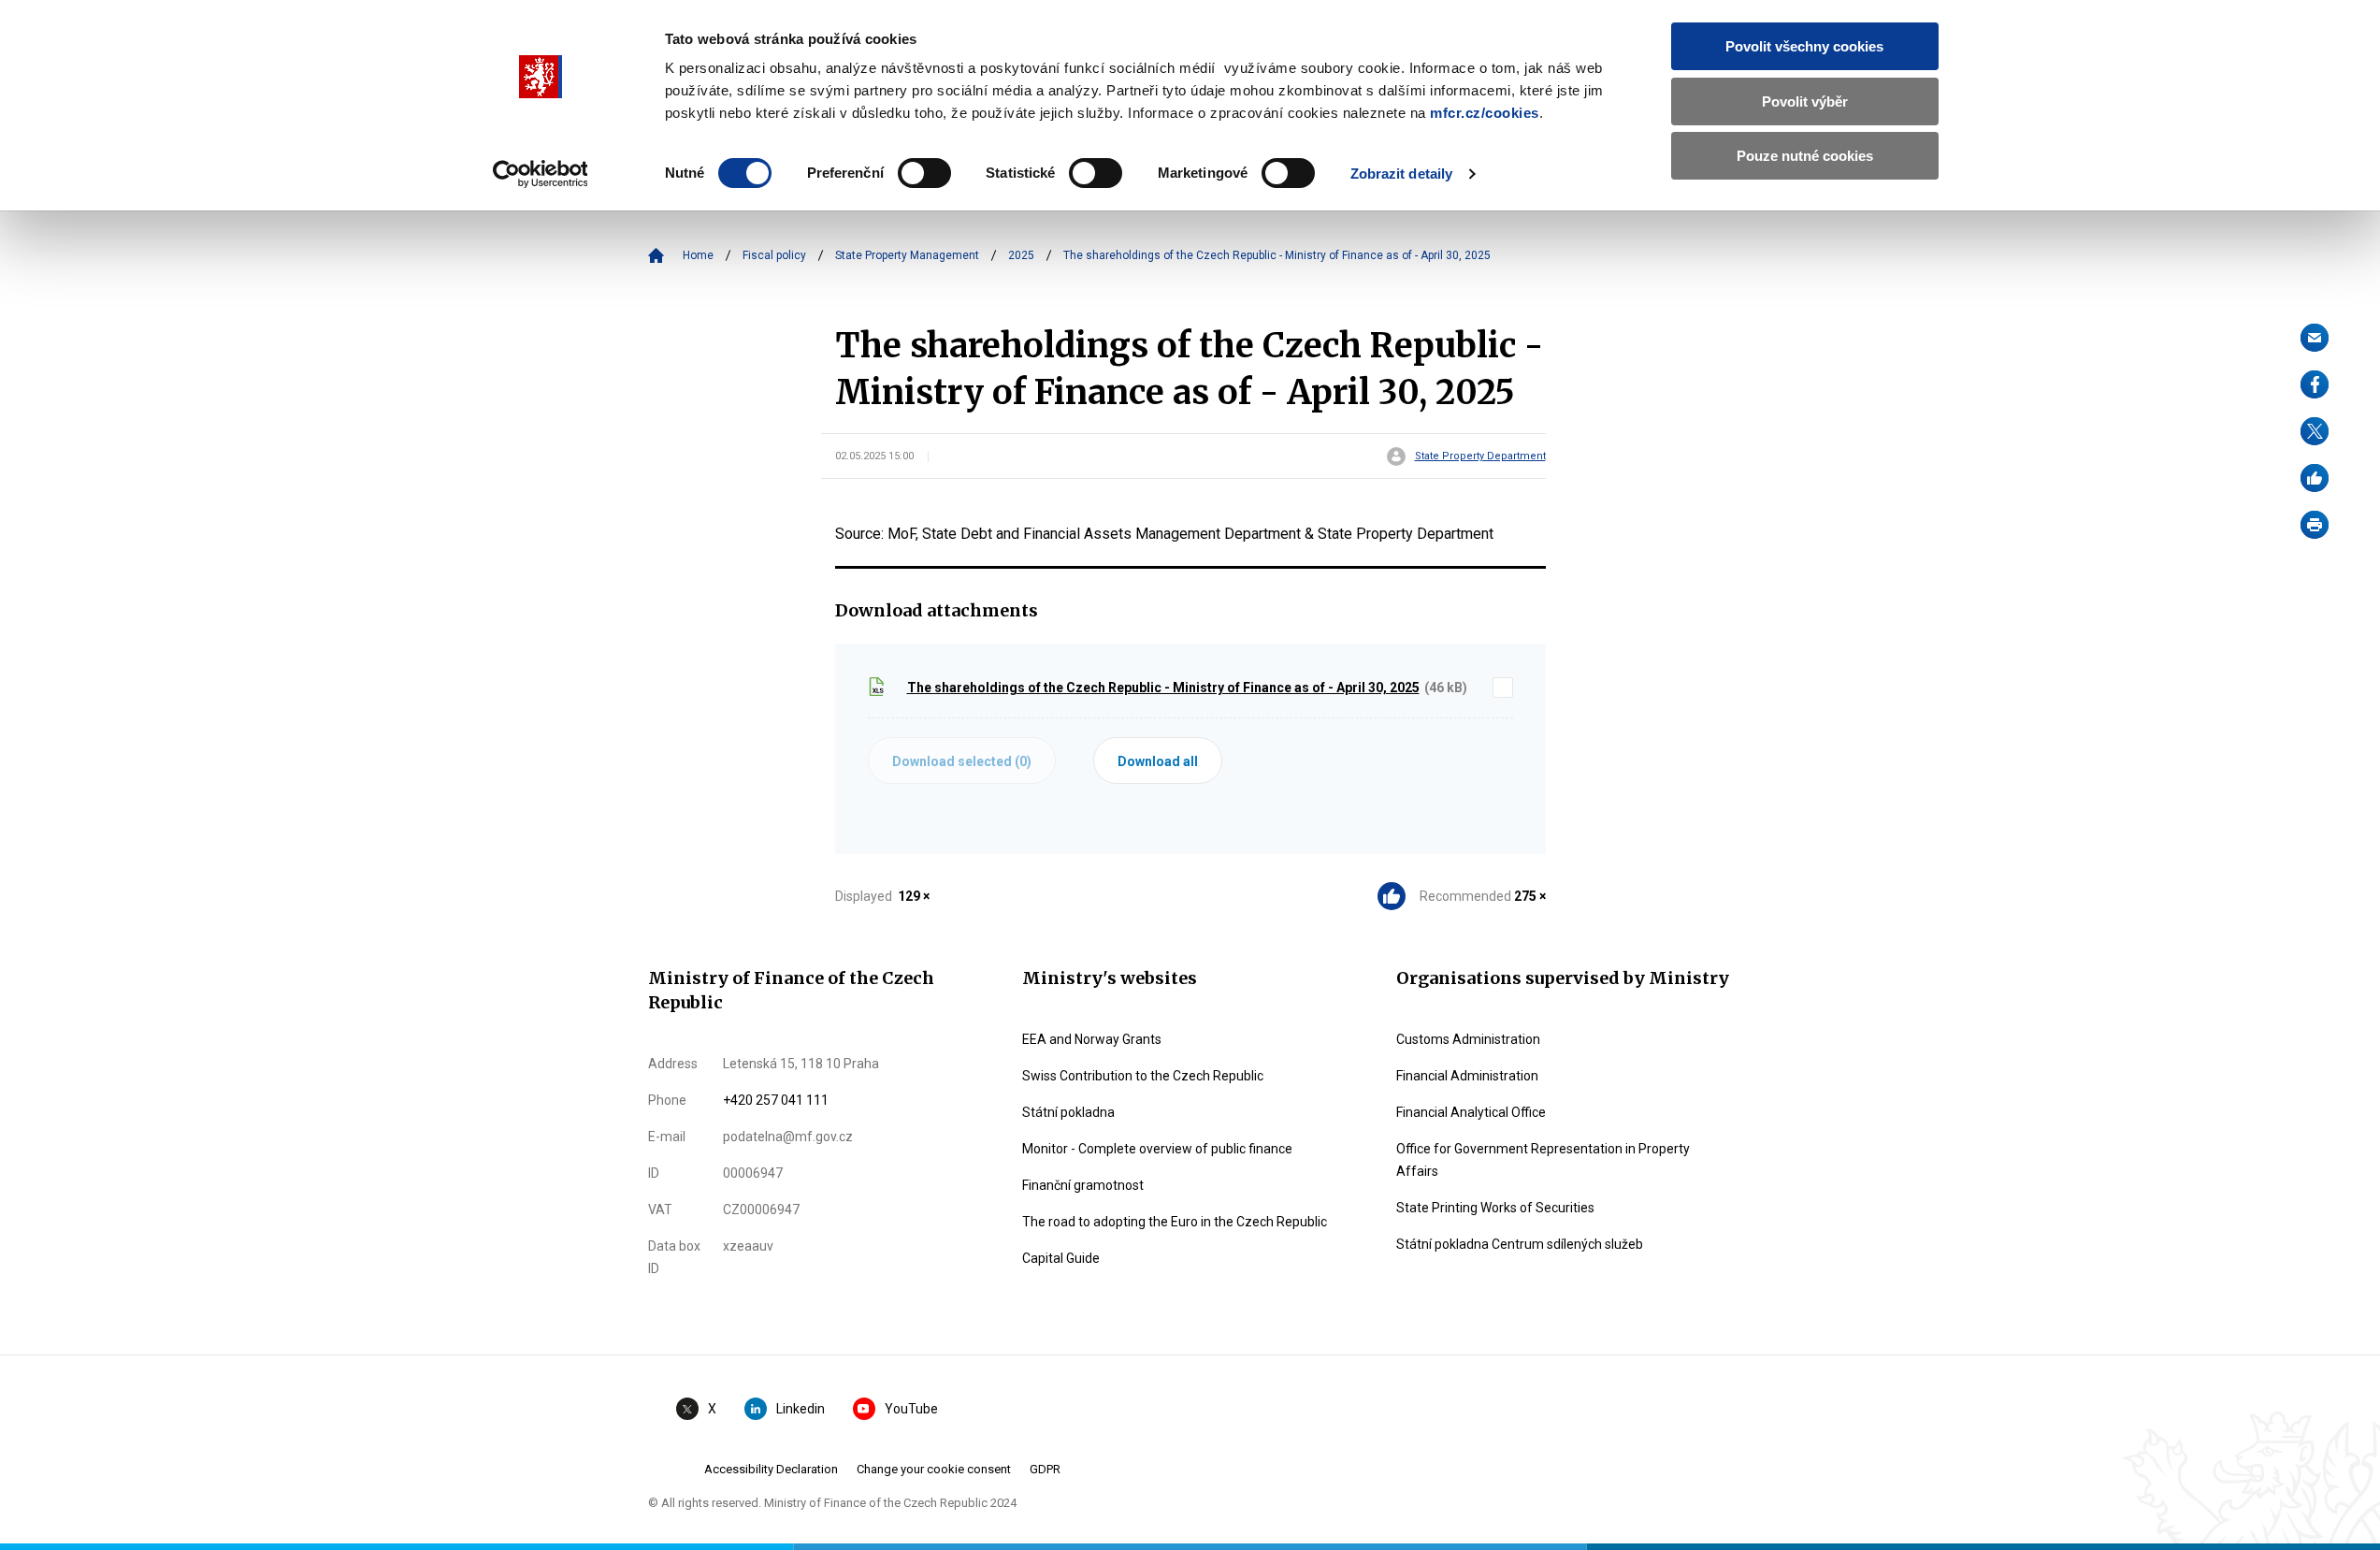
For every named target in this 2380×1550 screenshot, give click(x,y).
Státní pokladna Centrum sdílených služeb (1520, 1244)
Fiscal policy (774, 255)
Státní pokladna (1068, 1112)
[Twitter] (2315, 431)
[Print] (2315, 525)
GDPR (1045, 1469)
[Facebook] (2315, 384)
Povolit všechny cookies (1804, 46)
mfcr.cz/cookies (1485, 113)
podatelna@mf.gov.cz (788, 1137)
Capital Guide (1061, 1258)
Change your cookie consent (934, 1469)
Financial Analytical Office (1471, 1112)
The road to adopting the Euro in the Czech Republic (1175, 1222)
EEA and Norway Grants (1092, 1039)
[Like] (2315, 478)
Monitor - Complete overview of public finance (1157, 1149)
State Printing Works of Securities (1495, 1208)
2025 (1021, 255)
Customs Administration (1468, 1039)
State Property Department (1480, 456)
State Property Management (907, 255)
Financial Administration (1467, 1076)
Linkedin (801, 1409)
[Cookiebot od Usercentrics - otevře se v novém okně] (540, 174)
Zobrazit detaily (1402, 174)
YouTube (911, 1409)
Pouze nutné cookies (1805, 156)
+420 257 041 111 (776, 1100)
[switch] (924, 173)
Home (698, 255)
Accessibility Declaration (771, 1469)
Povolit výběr (1805, 101)
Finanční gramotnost (1083, 1185)
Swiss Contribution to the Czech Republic (1143, 1076)
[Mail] (2315, 338)
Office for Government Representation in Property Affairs (1543, 1160)
